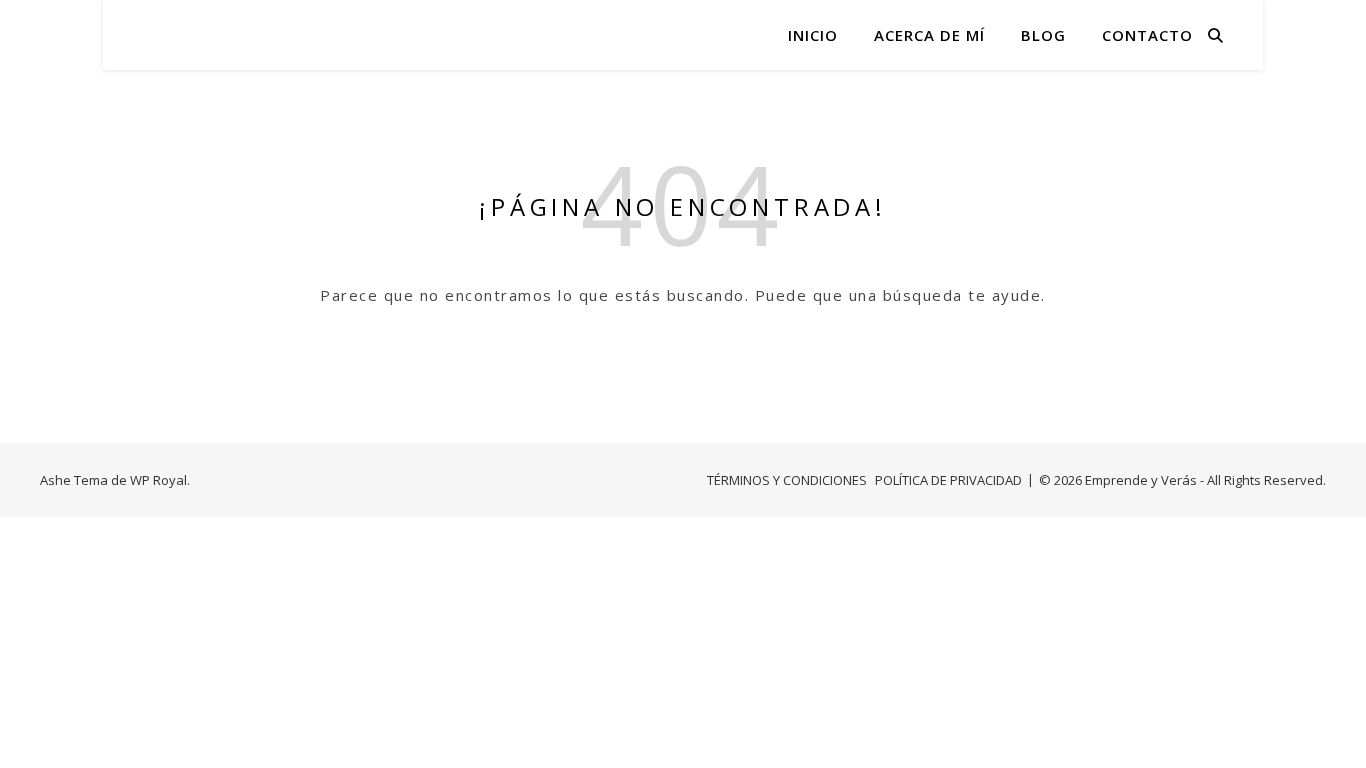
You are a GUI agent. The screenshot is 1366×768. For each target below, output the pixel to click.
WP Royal (158, 480)
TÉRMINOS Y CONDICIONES (787, 480)
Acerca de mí (929, 35)
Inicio (813, 35)
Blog (1043, 35)
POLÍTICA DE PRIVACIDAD (948, 480)
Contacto (1147, 35)
